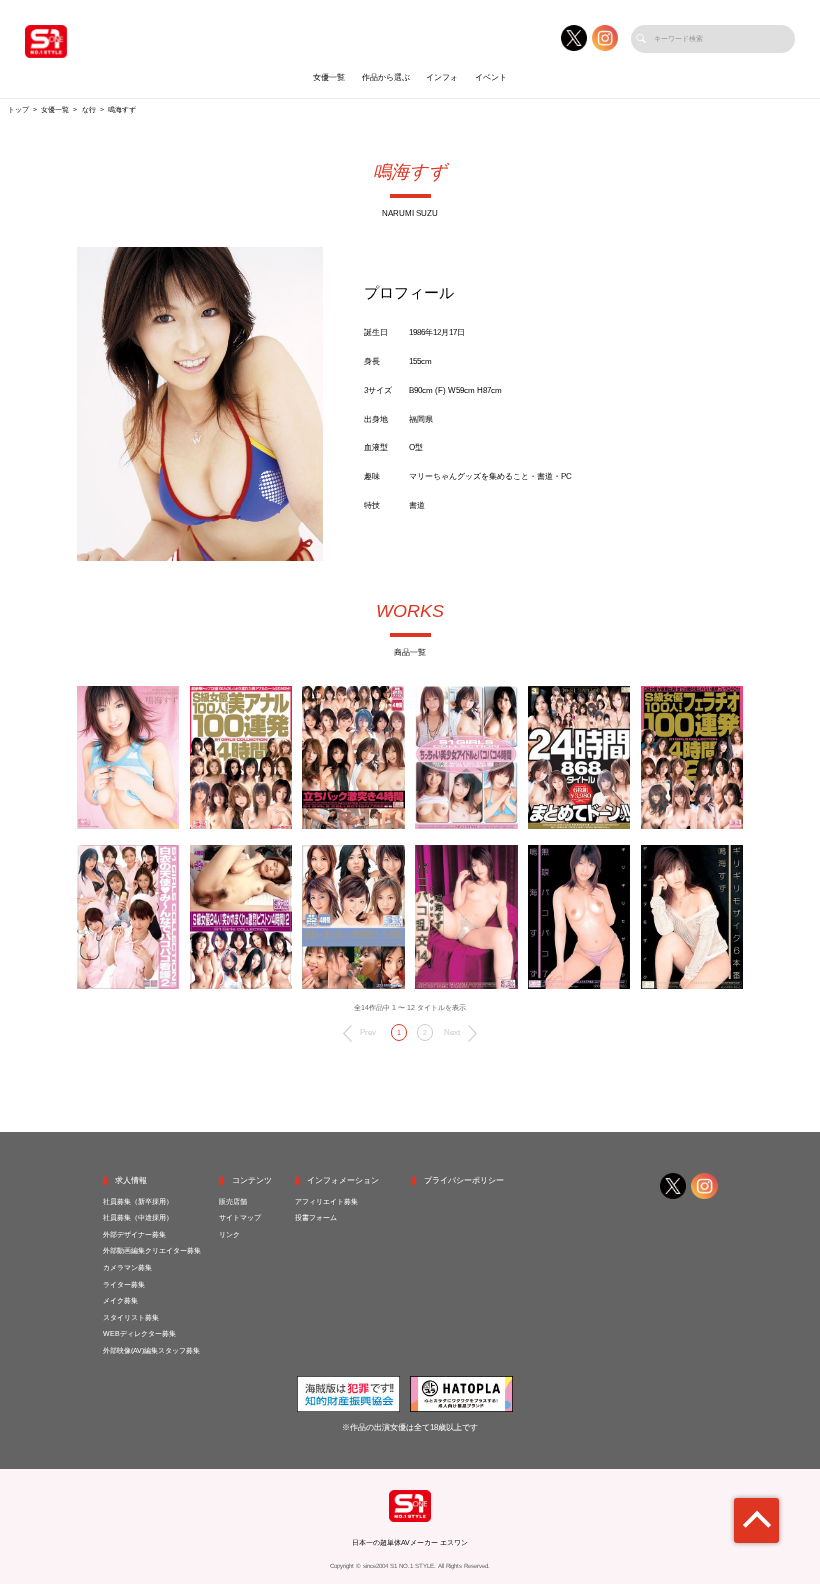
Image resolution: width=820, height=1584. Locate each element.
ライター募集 (124, 1285)
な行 (89, 110)
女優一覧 (329, 77)
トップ (18, 110)
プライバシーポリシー (464, 1180)
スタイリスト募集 (131, 1318)
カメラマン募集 (127, 1268)
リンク (229, 1235)
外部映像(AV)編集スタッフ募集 (151, 1351)
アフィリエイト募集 (326, 1202)
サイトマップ (240, 1218)
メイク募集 (120, 1301)
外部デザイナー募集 (134, 1235)
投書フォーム (316, 1218)
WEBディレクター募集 (139, 1334)
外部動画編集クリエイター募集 (152, 1251)
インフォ (442, 77)
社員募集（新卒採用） (138, 1202)
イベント (491, 77)
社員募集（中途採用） (138, 1218)
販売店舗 (233, 1202)
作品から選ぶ (386, 77)
